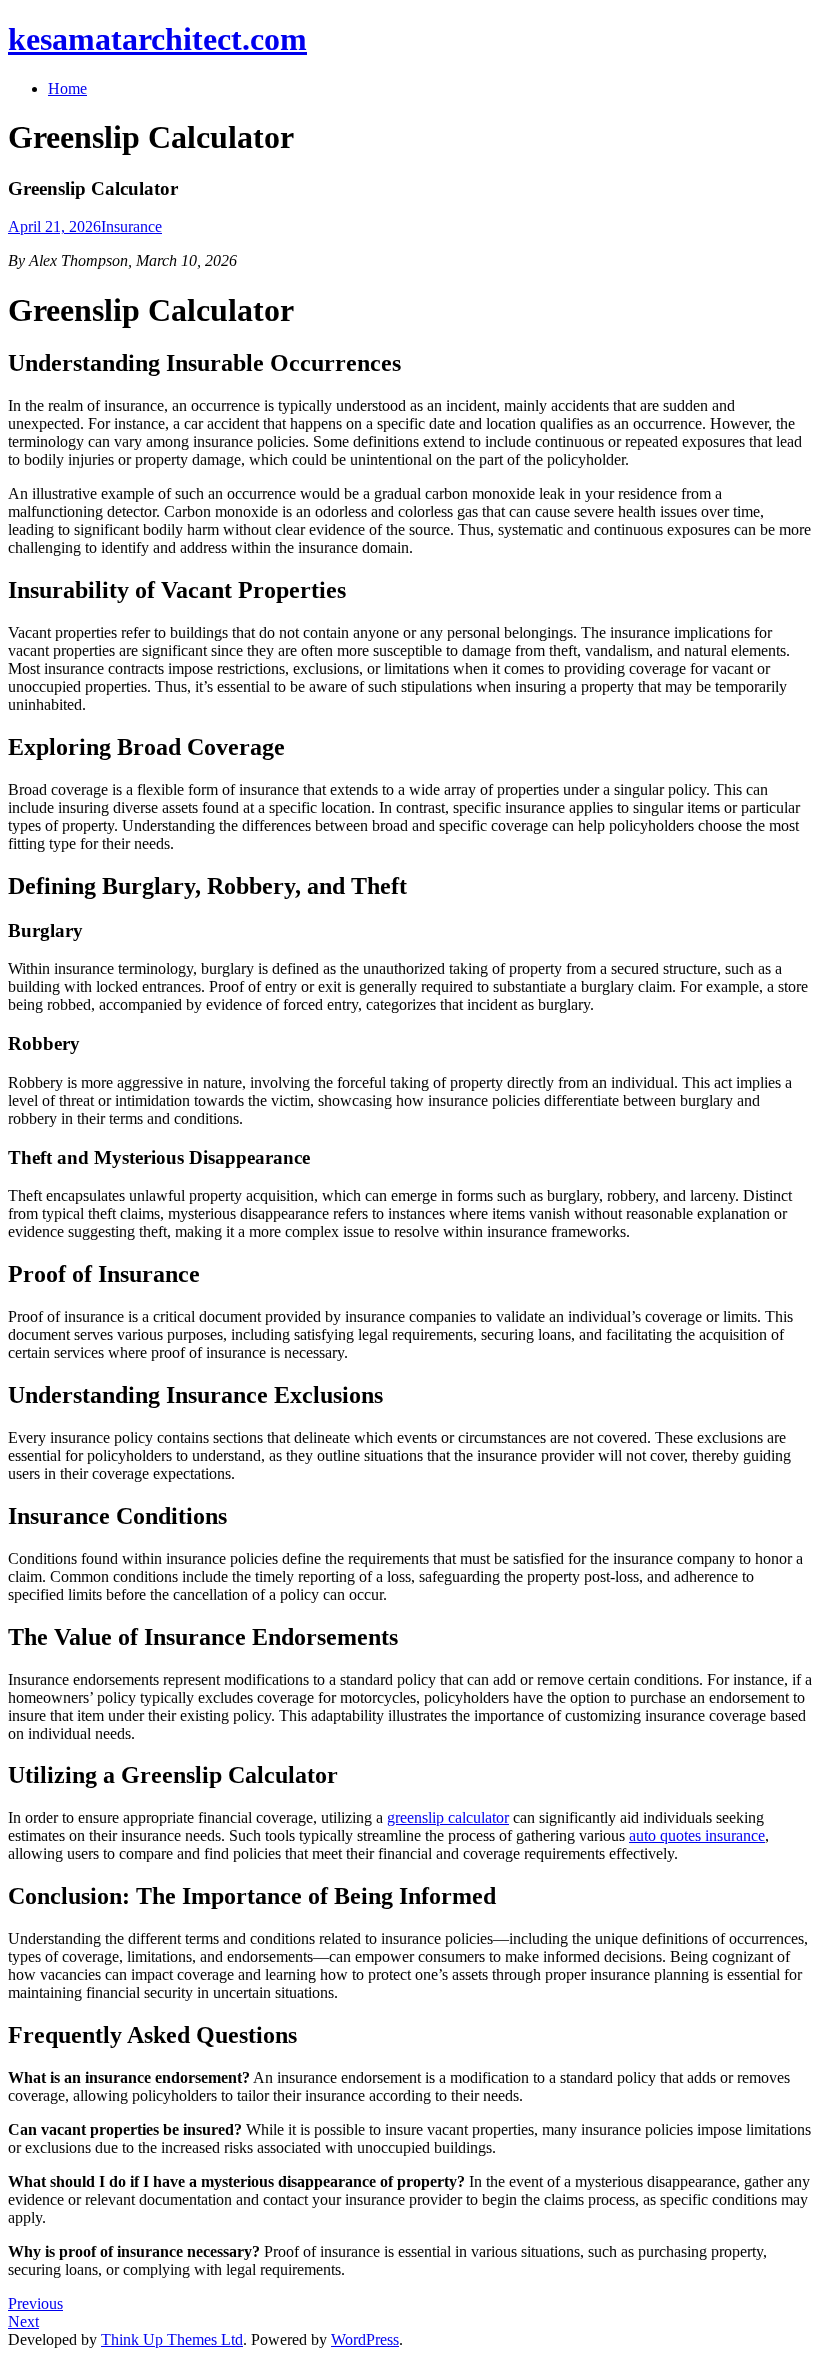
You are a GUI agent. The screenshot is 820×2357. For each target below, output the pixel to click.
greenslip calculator (448, 1817)
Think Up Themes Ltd (172, 2339)
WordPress (365, 2339)
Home (67, 88)
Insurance (131, 226)
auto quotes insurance (697, 1835)
